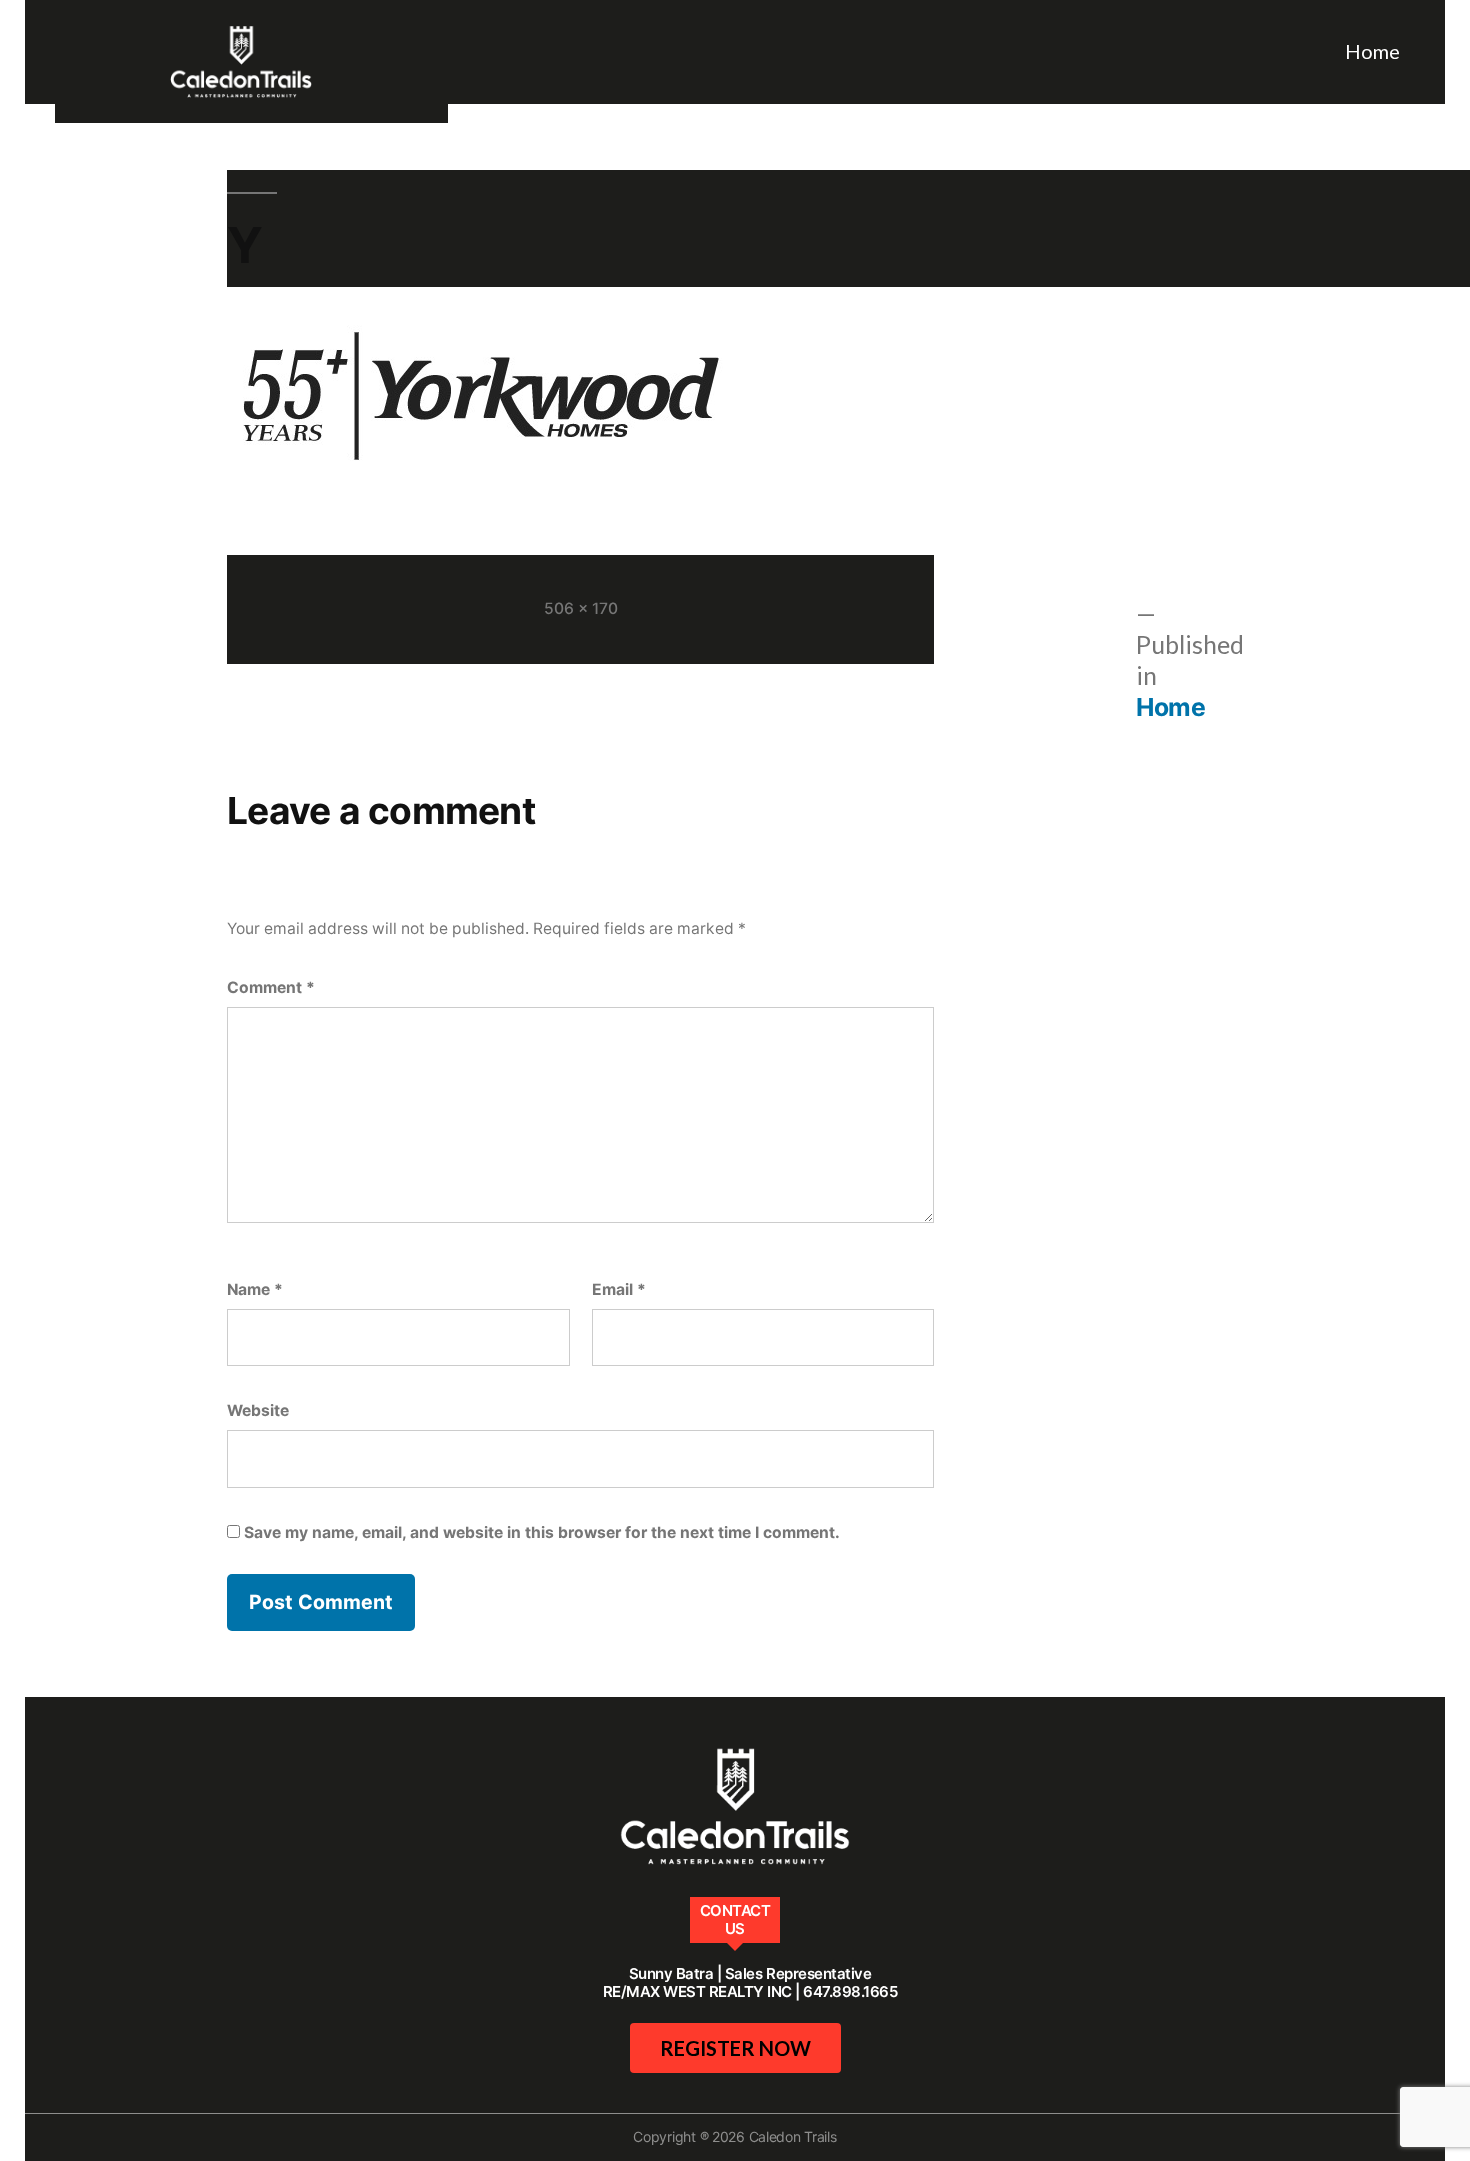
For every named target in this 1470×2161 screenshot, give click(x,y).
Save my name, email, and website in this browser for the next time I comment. (542, 1532)
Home (1372, 51)
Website (258, 1410)
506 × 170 (581, 608)
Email (619, 1289)
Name (255, 1289)
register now (735, 2048)
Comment (271, 987)
